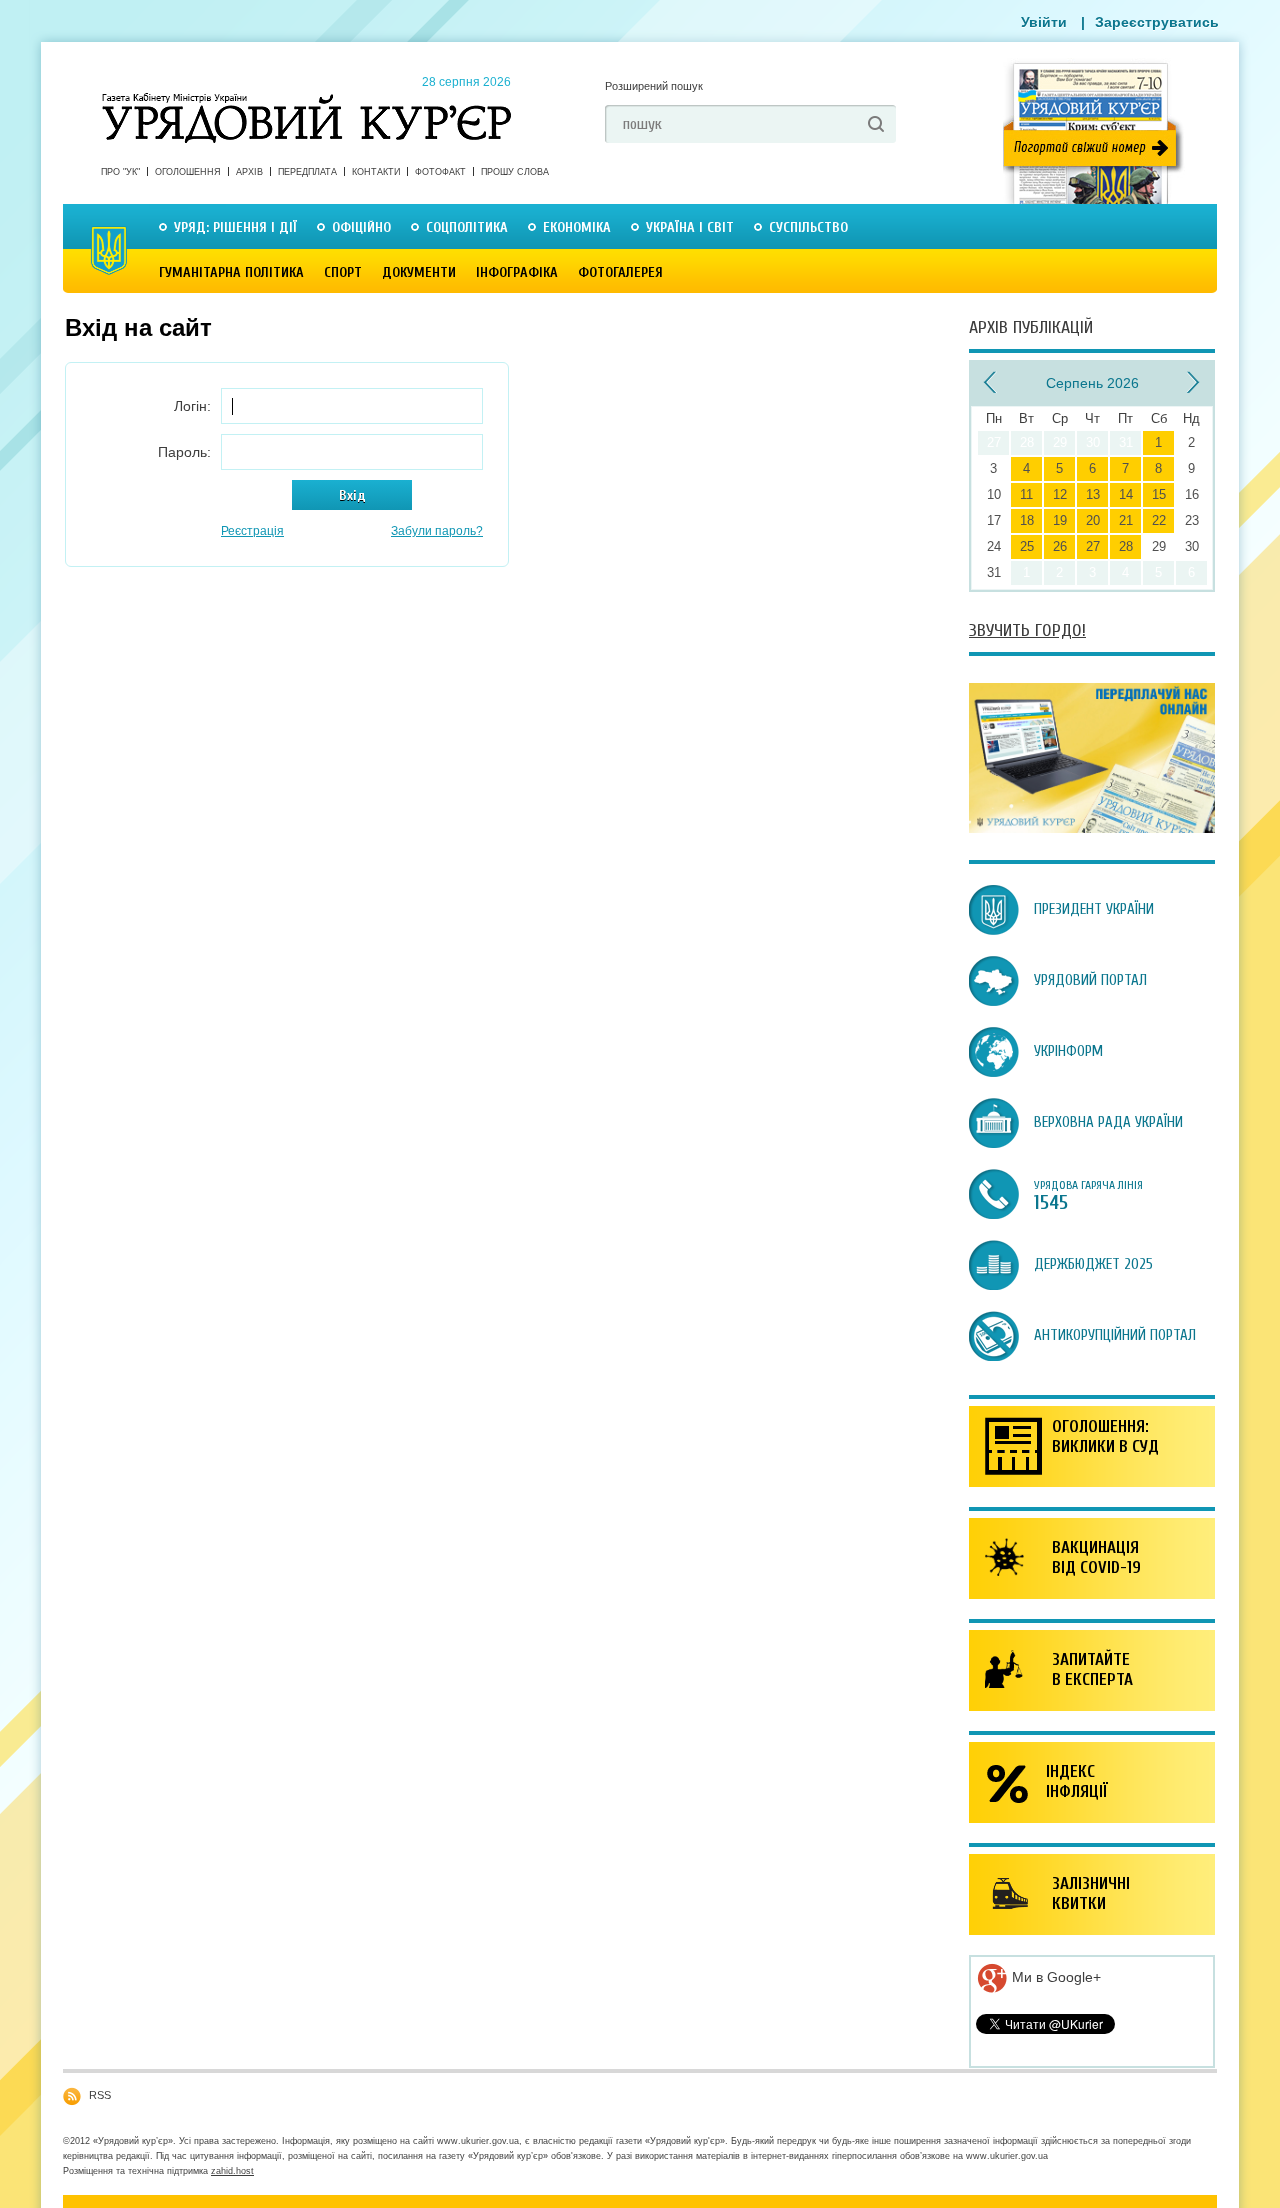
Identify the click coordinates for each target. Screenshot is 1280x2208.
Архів (249, 172)
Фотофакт (440, 172)
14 (1126, 494)
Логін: (192, 406)
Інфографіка (517, 272)
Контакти (376, 172)
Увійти (1044, 22)
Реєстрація (252, 531)
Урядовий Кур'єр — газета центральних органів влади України (306, 99)
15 (1159, 494)
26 (1060, 546)
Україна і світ (690, 227)
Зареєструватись (1157, 22)
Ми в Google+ (1054, 1977)
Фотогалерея (620, 272)
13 (1093, 494)
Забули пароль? (437, 531)
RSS (100, 2095)
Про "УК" (120, 172)
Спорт (343, 272)
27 (1093, 546)
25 (1027, 546)
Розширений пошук (654, 86)
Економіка (577, 227)
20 (1093, 520)
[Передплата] (1092, 828)
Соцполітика (467, 227)
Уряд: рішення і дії (235, 227)
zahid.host (232, 2171)
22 (1159, 520)
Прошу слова (515, 172)
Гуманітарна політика (231, 272)
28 (1126, 546)
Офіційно (361, 227)
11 (1026, 494)
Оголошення (188, 172)
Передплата (307, 172)
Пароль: (184, 452)
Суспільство (808, 227)
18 (1027, 520)
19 (1060, 520)
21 (1126, 520)
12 (1060, 494)
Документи (419, 272)
